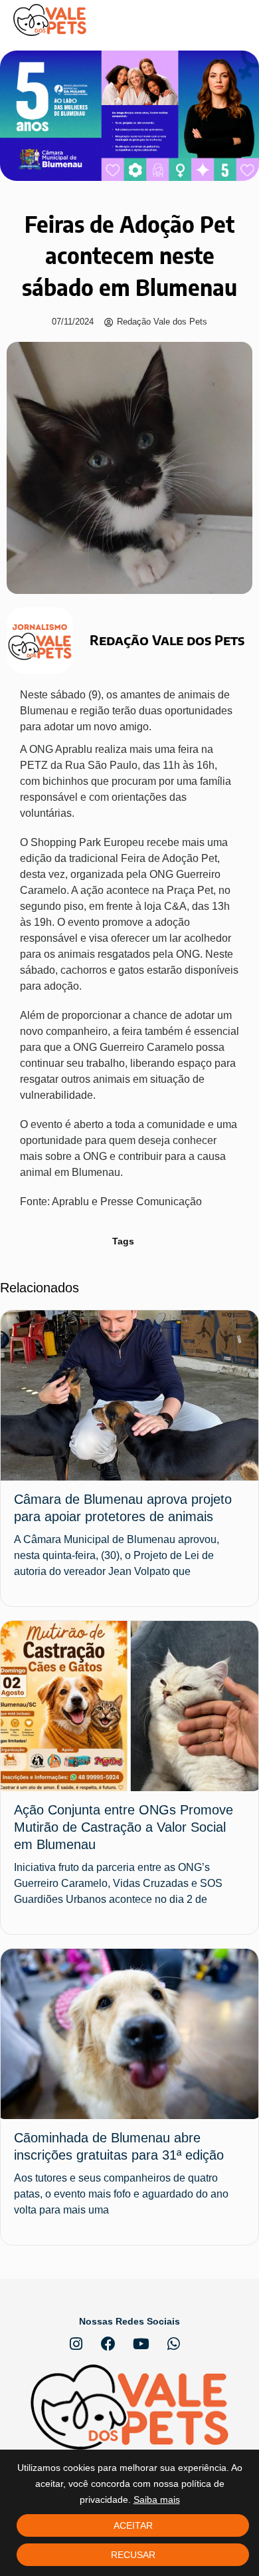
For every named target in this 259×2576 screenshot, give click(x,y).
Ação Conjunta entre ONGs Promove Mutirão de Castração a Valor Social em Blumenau (124, 1827)
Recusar (133, 2555)
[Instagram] (76, 2344)
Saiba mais (157, 2500)
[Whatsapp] (173, 2344)
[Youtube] (141, 2344)
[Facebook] (108, 2344)
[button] (236, 20)
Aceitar (133, 2525)
